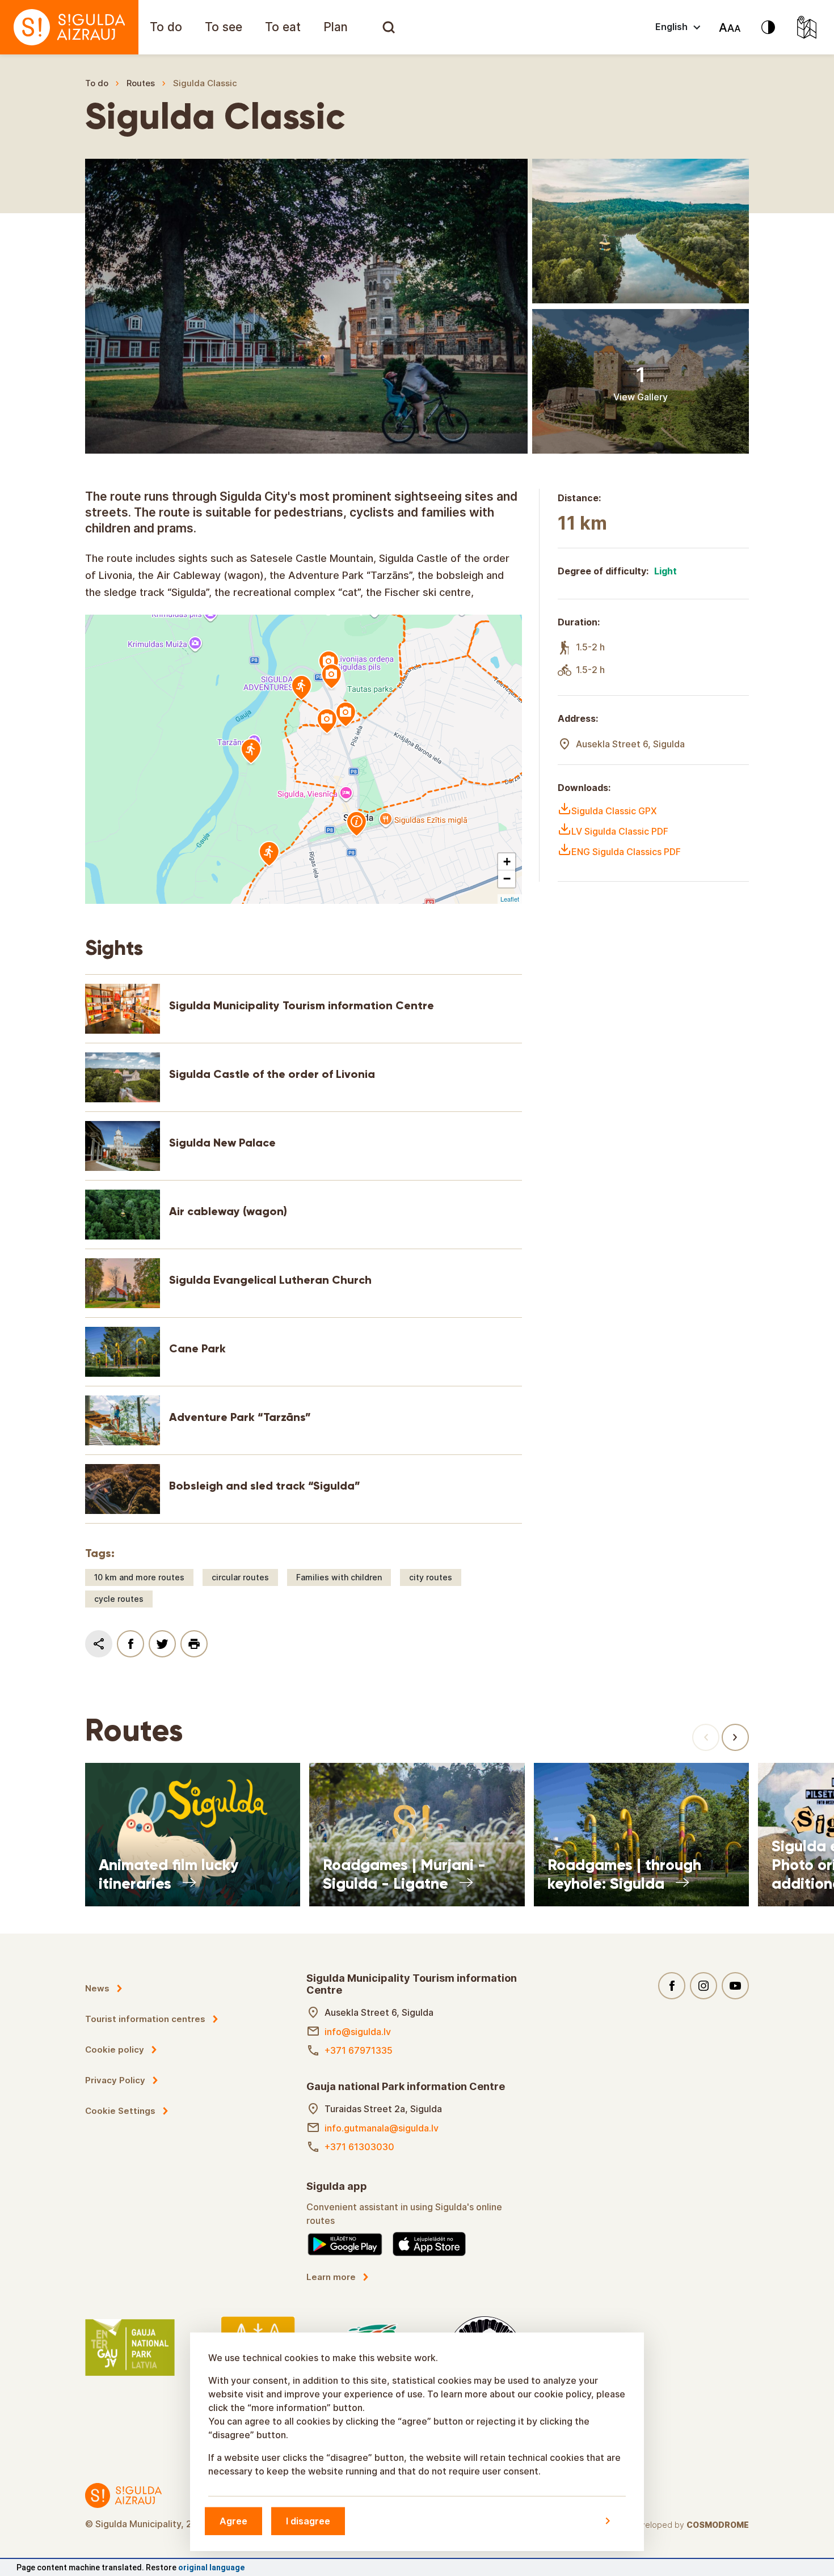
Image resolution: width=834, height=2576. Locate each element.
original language (211, 2567)
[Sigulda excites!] (69, 27)
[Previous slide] (706, 1737)
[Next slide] (735, 1737)
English (671, 27)
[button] (507, 862)
